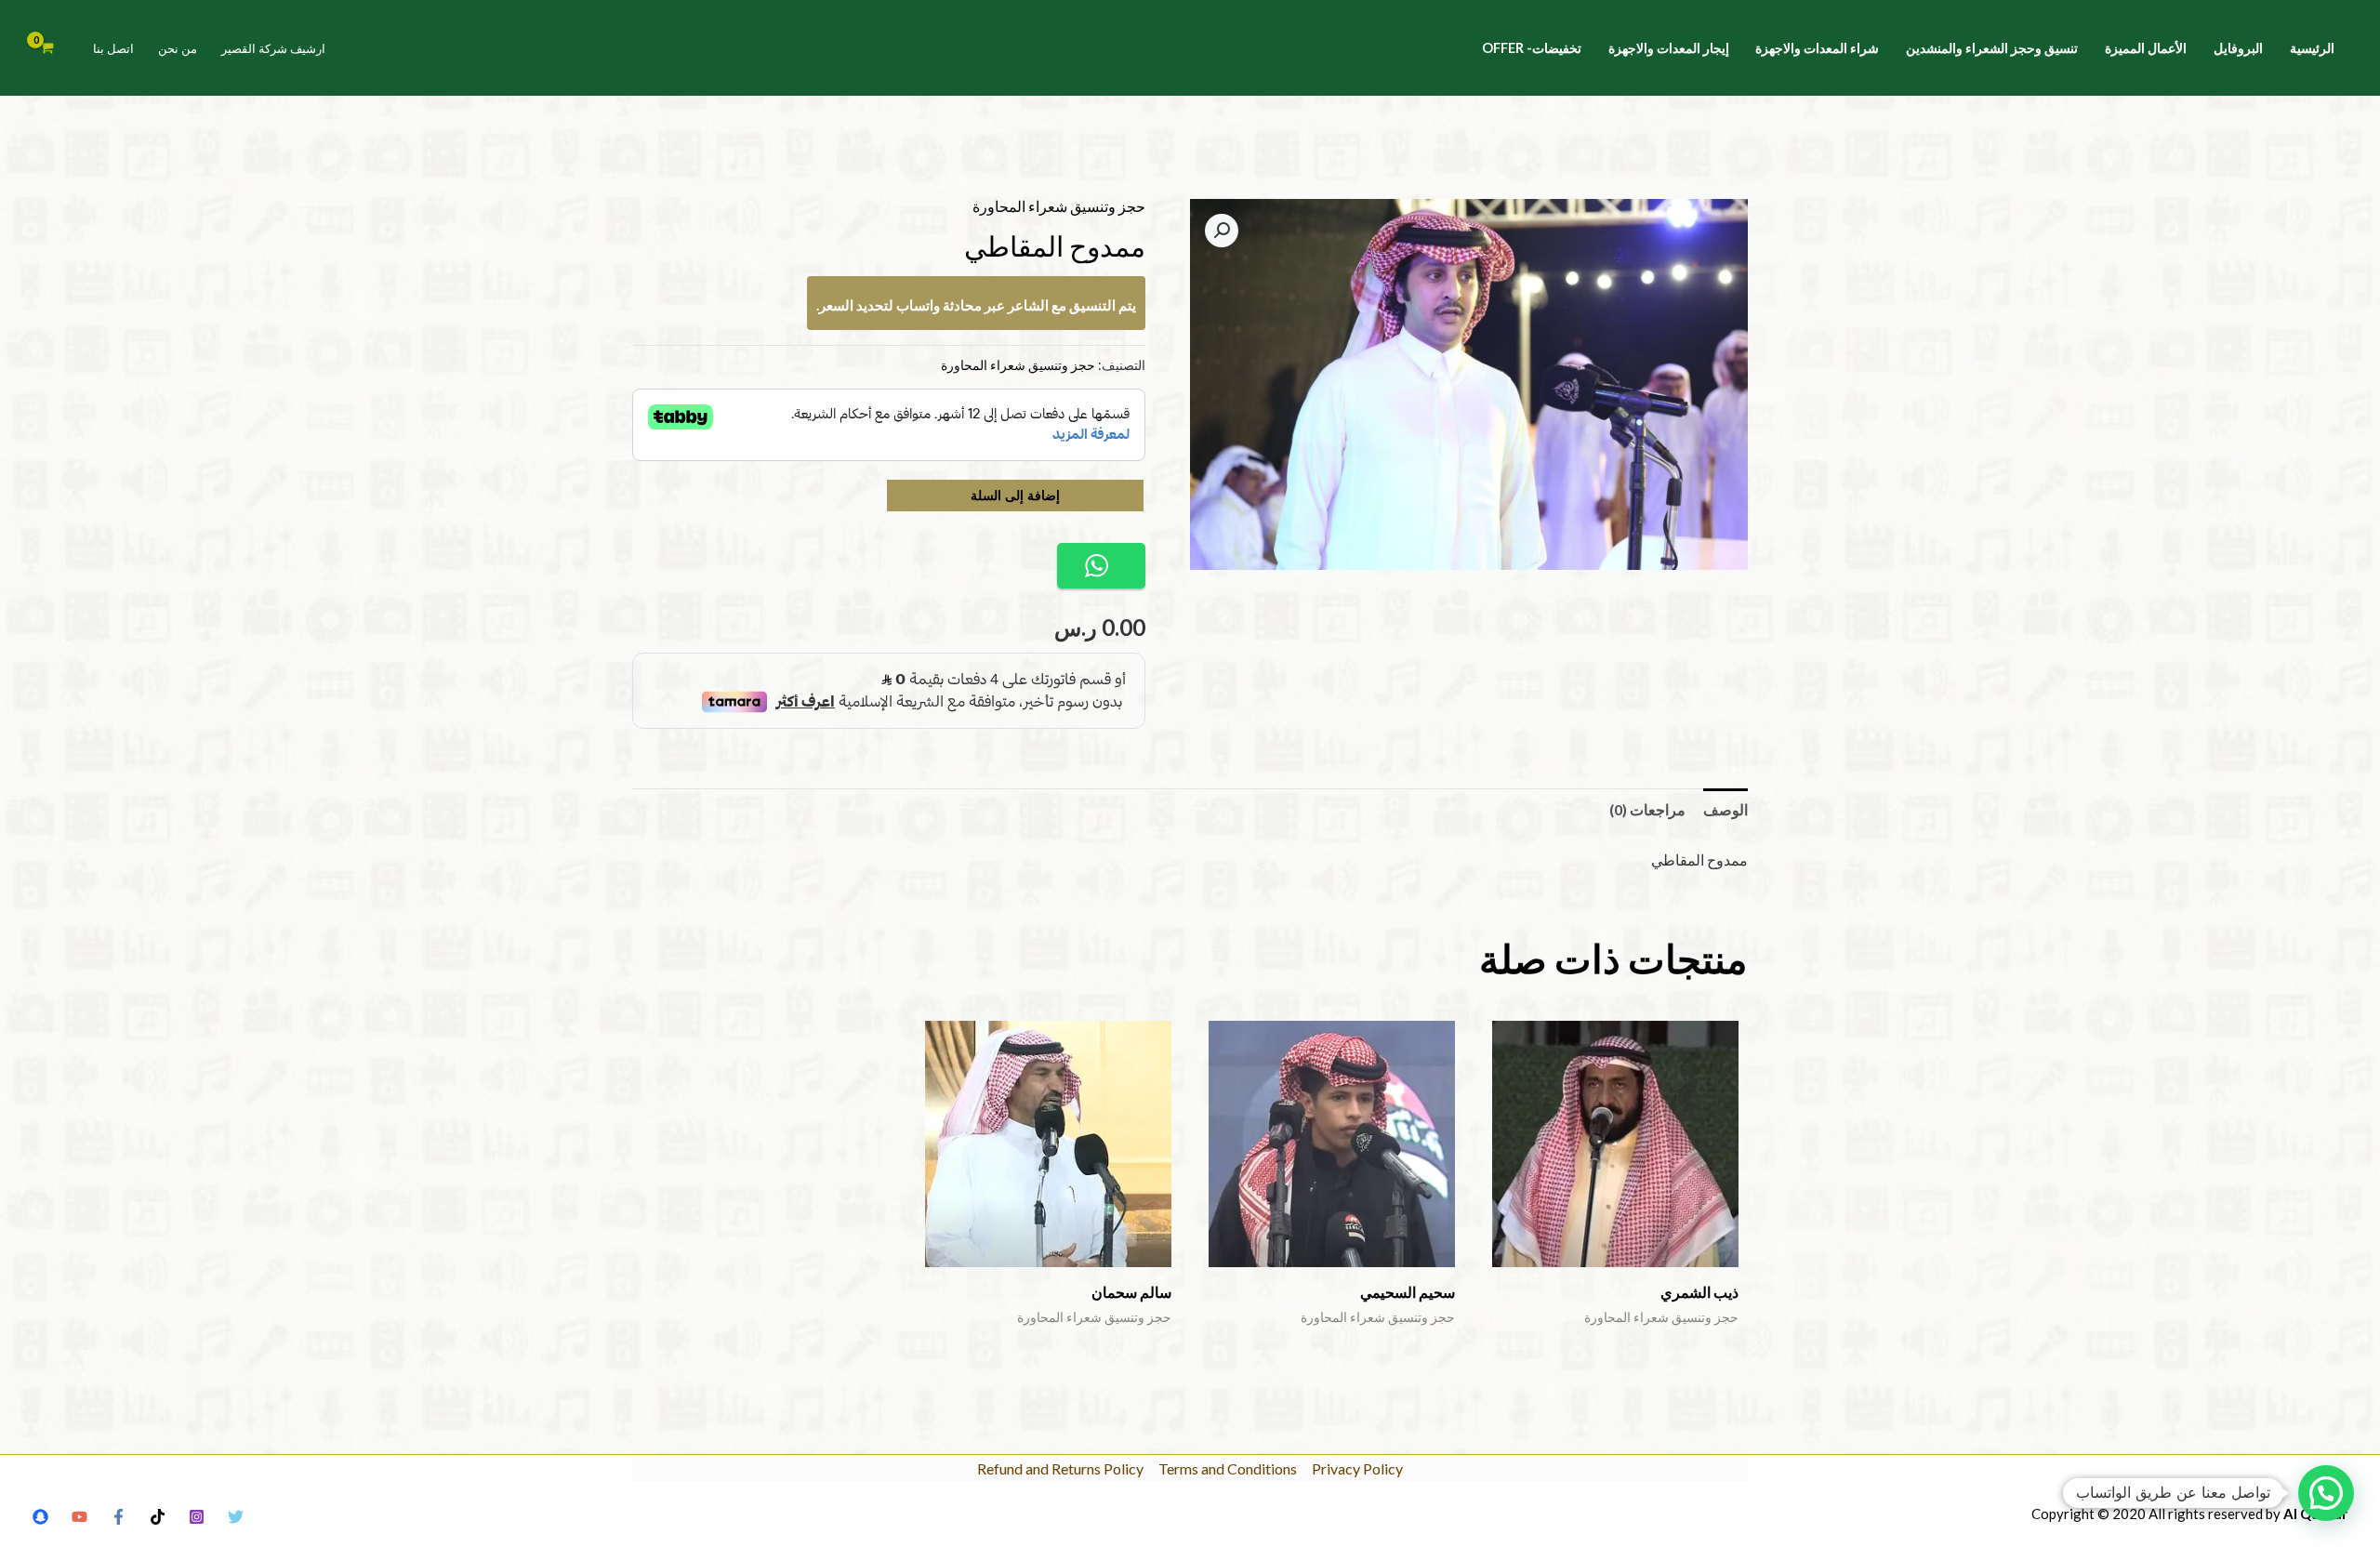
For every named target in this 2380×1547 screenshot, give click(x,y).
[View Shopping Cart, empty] (47, 48)
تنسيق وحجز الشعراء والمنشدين (1992, 48)
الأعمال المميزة (2146, 48)
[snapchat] (40, 1517)
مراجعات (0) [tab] (1647, 809)
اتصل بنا (113, 48)
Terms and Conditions (1228, 1468)
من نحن (178, 48)
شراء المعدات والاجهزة (1817, 48)
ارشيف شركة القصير (273, 48)
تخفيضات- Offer (1532, 48)
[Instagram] (197, 1517)
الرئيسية (2312, 48)
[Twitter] (236, 1517)
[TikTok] (158, 1517)
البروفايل (2238, 48)
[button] (1222, 231)
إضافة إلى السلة (1015, 495)
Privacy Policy (1357, 1468)
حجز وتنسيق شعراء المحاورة (1059, 206)
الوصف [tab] (1725, 809)
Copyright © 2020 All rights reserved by (2189, 1514)
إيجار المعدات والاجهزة (1669, 48)
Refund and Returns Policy (1060, 1468)
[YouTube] (79, 1517)
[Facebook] (119, 1517)
